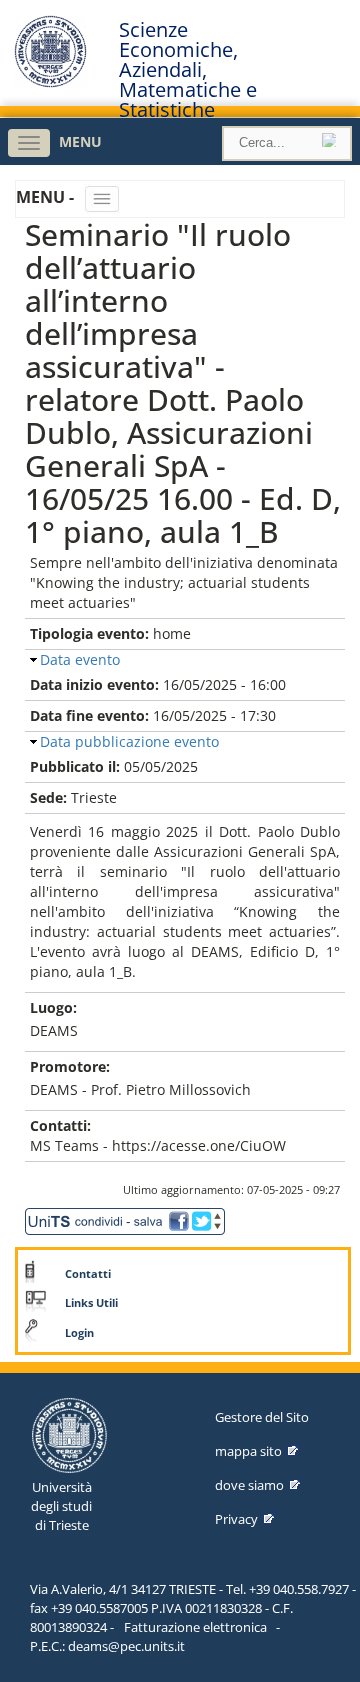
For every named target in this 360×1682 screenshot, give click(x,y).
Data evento (80, 659)
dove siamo (249, 1485)
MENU (80, 141)
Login (79, 1333)
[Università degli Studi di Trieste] (50, 82)
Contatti (88, 1274)
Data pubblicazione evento (129, 741)
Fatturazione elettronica (195, 1627)
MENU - (47, 197)
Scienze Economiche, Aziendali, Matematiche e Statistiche (188, 70)
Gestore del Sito (262, 1417)
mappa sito (248, 1451)
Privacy (236, 1519)
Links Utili (91, 1303)
